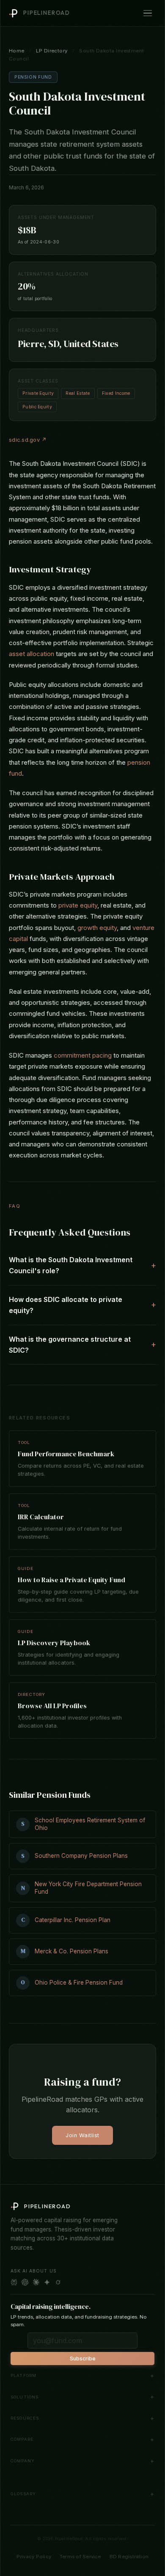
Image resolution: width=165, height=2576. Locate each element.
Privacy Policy (34, 2557)
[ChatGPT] (25, 2282)
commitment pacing (83, 1055)
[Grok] (58, 2282)
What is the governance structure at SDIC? (70, 1345)
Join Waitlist (82, 2135)
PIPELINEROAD (47, 13)
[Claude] (36, 2282)
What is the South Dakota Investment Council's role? (71, 1265)
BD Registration (129, 2557)
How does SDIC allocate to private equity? (66, 1305)
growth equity (97, 928)
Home (17, 51)
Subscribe (83, 2359)
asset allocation (32, 654)
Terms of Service (80, 2557)
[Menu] (148, 13)
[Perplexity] (14, 2282)
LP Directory (52, 51)
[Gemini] (47, 2282)
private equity (78, 905)
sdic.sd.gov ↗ (28, 440)
